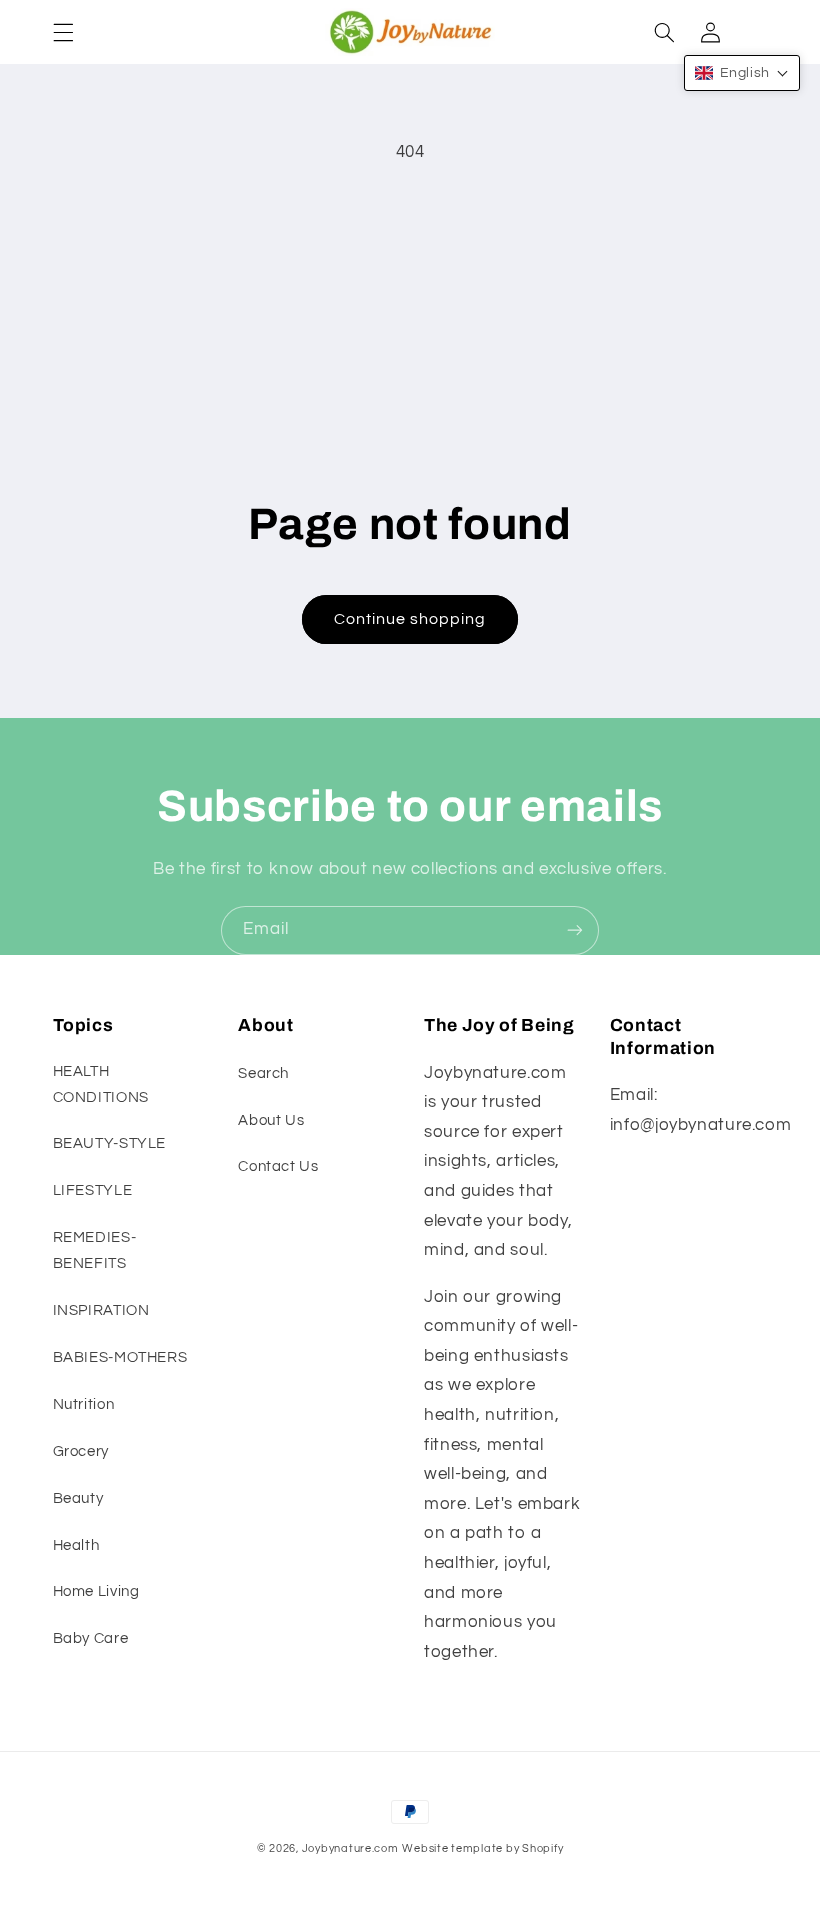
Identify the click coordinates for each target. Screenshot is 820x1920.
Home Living (96, 1591)
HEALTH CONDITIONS (101, 1084)
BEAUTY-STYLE (110, 1143)
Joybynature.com (350, 1848)
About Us (271, 1120)
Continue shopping (410, 619)
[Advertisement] (410, 325)
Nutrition (84, 1404)
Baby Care (91, 1638)
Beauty (78, 1498)
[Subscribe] (575, 930)
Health (76, 1545)
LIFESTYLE (93, 1190)
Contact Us (278, 1166)
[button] (63, 32)
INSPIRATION (101, 1310)
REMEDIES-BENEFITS (95, 1250)
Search (263, 1073)
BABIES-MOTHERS (120, 1357)
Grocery (81, 1451)
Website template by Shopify (482, 1848)
